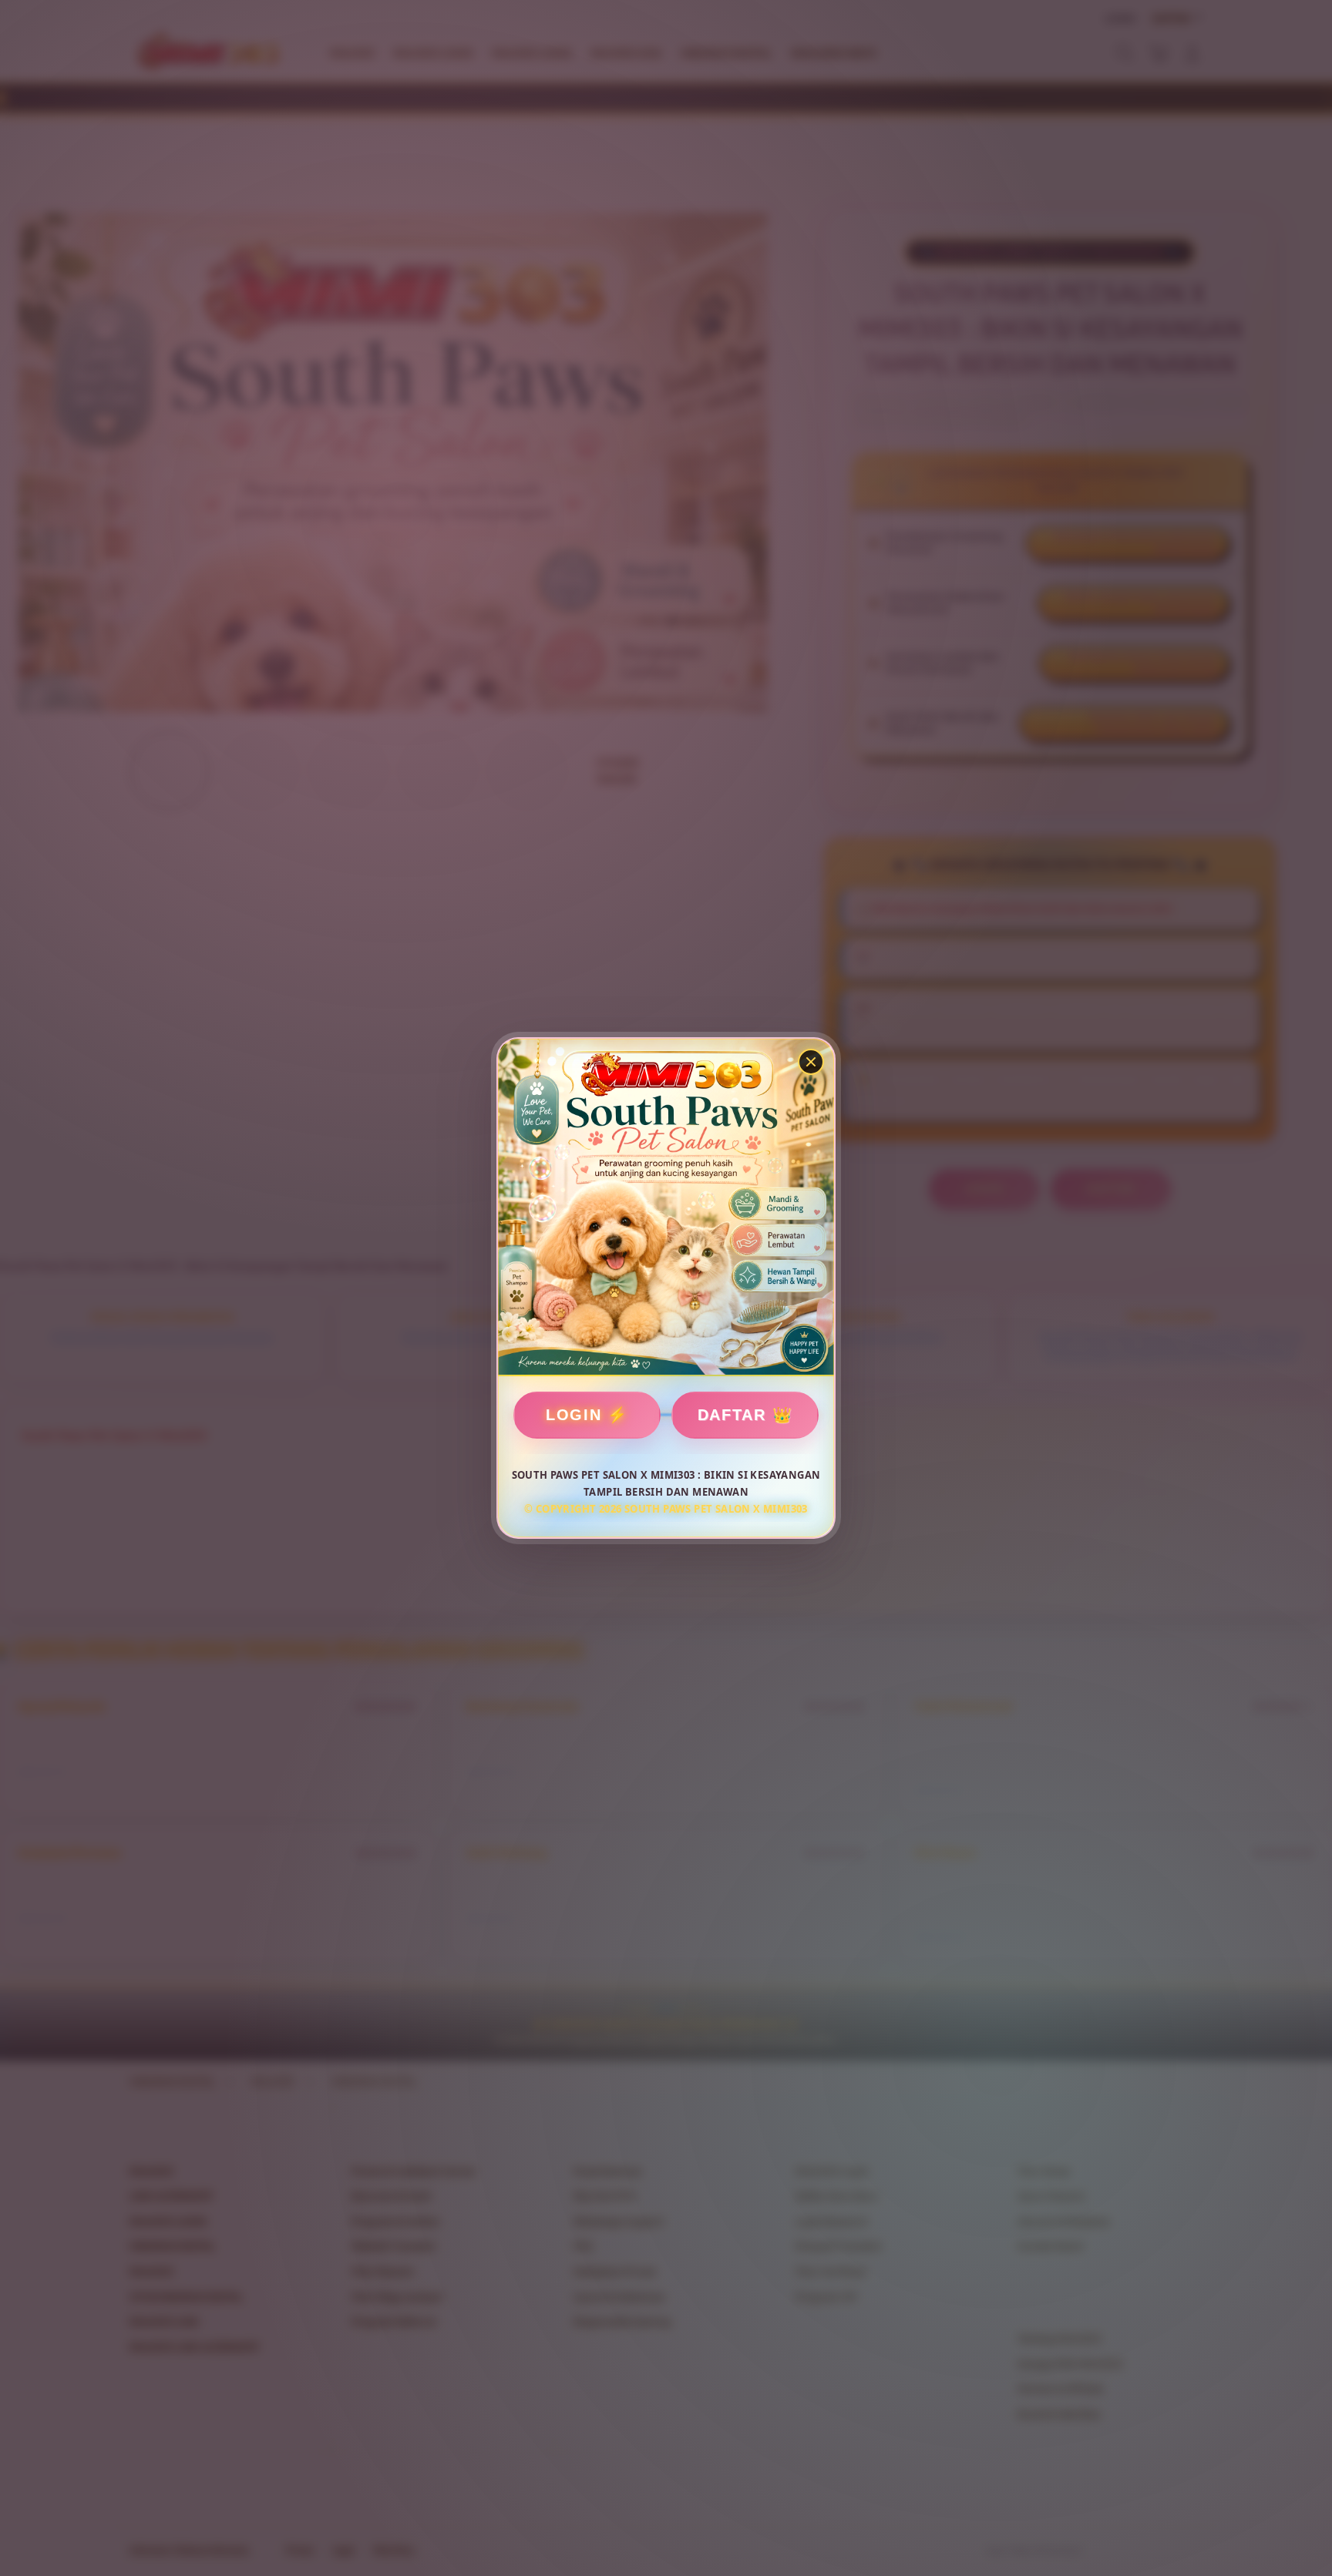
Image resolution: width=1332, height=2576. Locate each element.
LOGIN (574, 1415)
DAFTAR (732, 1415)
